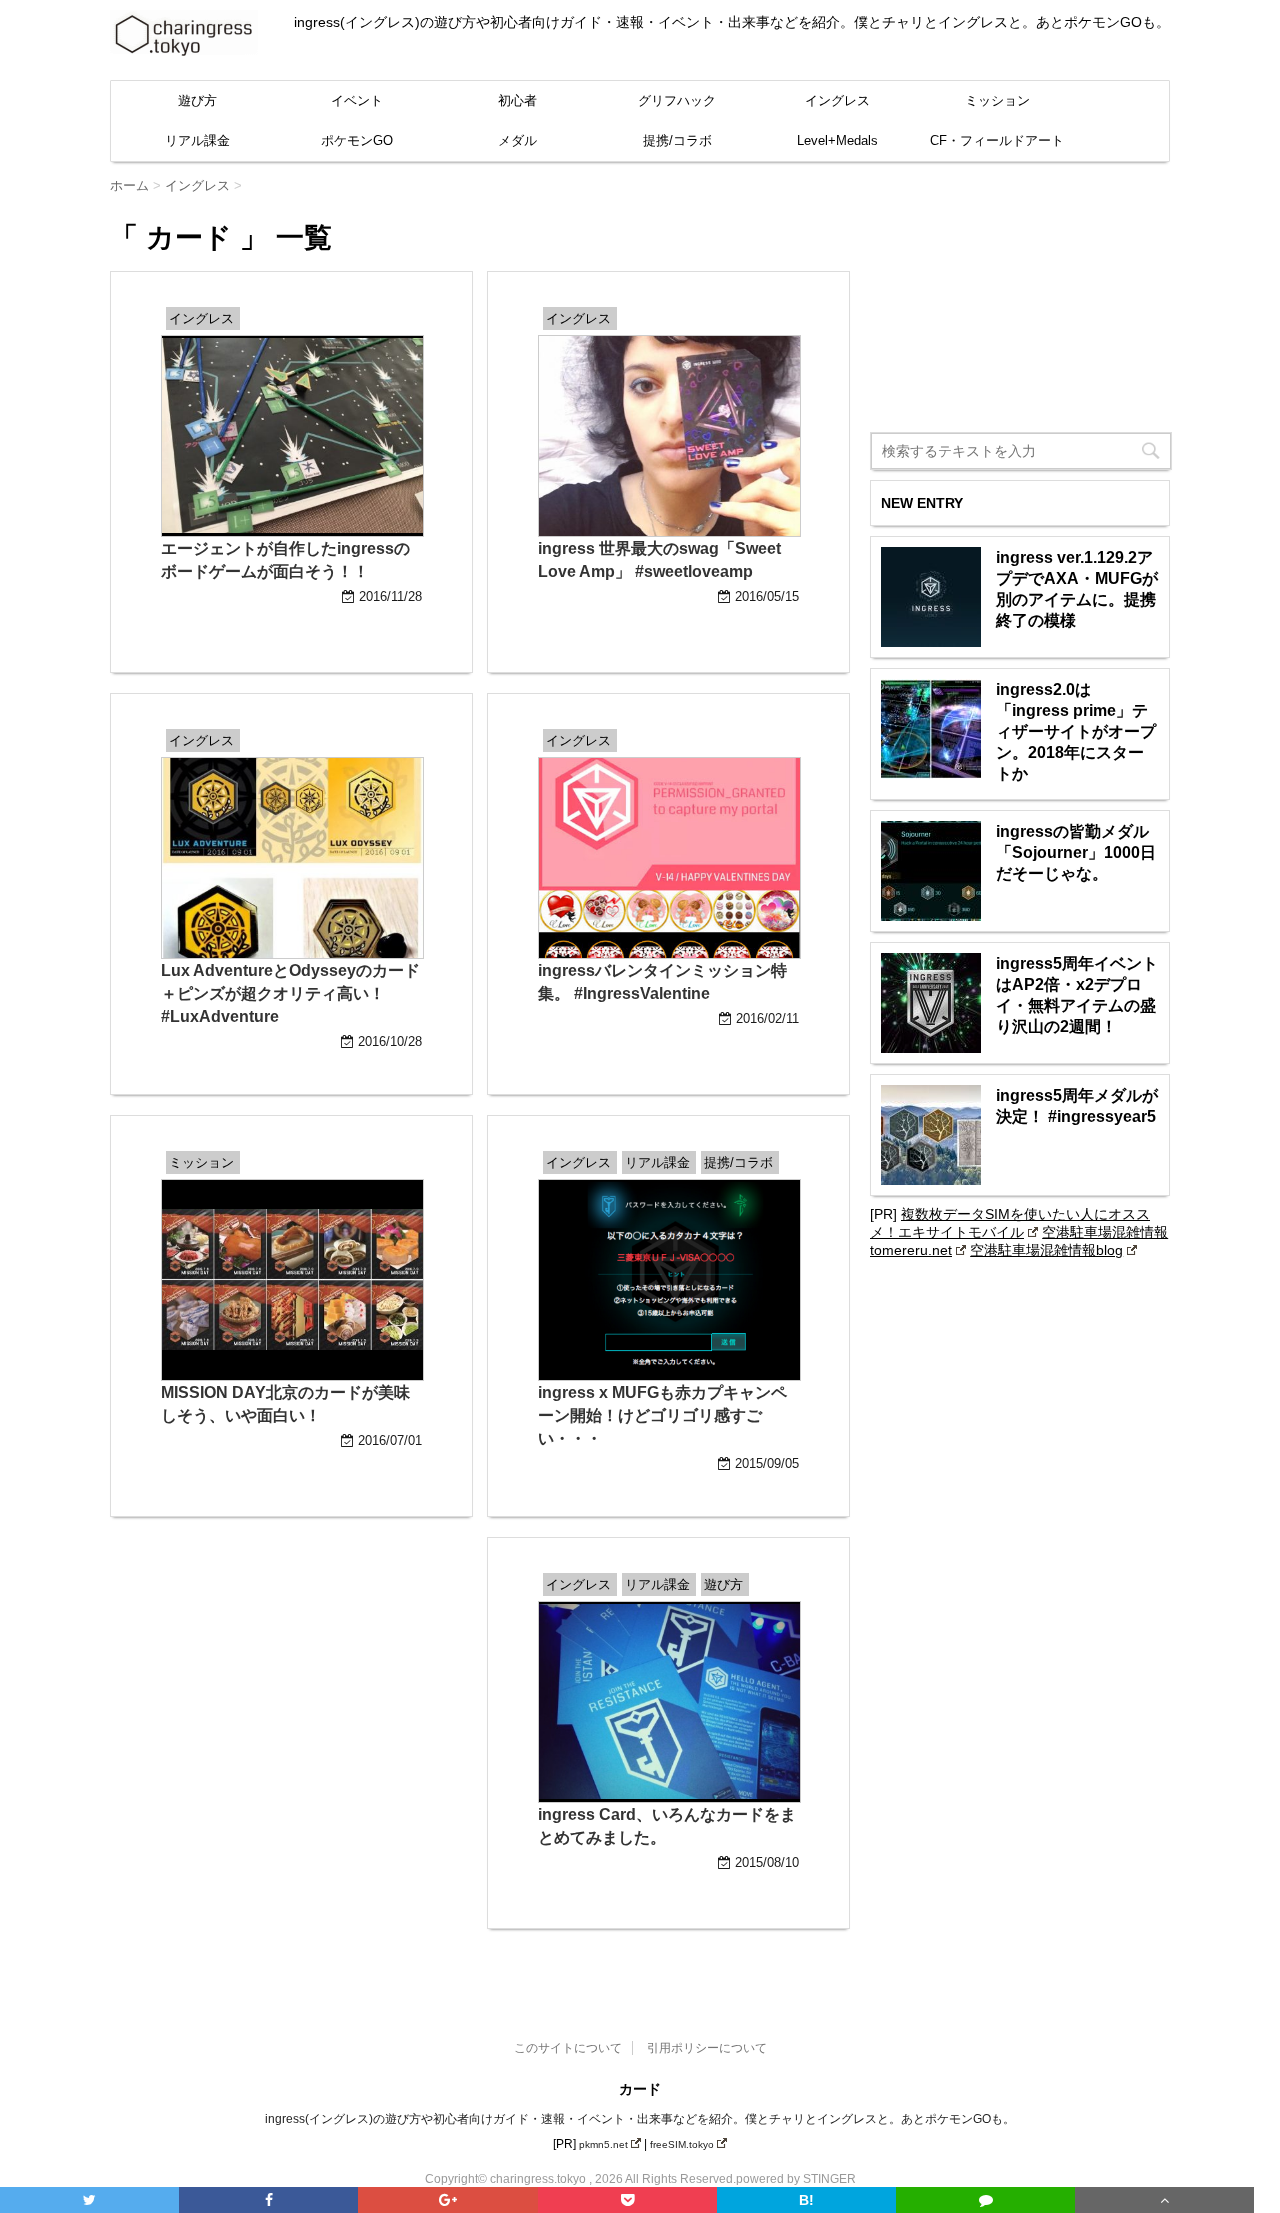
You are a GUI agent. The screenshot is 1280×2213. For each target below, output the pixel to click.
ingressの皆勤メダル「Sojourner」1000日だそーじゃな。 (1076, 852)
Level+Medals (837, 140)
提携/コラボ (677, 140)
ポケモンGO (357, 140)
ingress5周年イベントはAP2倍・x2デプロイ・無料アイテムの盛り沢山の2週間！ (1077, 995)
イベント (357, 100)
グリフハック (677, 100)
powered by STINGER (796, 2179)
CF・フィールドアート (997, 140)
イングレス (837, 100)
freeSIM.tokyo (682, 2144)
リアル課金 (197, 140)
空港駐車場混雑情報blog (1046, 1250)
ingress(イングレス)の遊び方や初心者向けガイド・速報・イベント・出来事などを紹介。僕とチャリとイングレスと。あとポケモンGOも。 (640, 2119)
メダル (517, 140)
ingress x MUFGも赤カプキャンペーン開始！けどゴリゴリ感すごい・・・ (662, 1415)
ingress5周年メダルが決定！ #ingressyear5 (1077, 1106)
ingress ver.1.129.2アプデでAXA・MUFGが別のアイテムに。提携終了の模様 (1077, 589)
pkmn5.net (603, 2144)
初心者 (517, 100)
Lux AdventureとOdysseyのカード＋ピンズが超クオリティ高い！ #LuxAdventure (290, 993)
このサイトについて (568, 2048)
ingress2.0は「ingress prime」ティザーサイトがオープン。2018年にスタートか (1076, 731)
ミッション (997, 100)
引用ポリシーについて (707, 2048)
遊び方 (197, 100)
